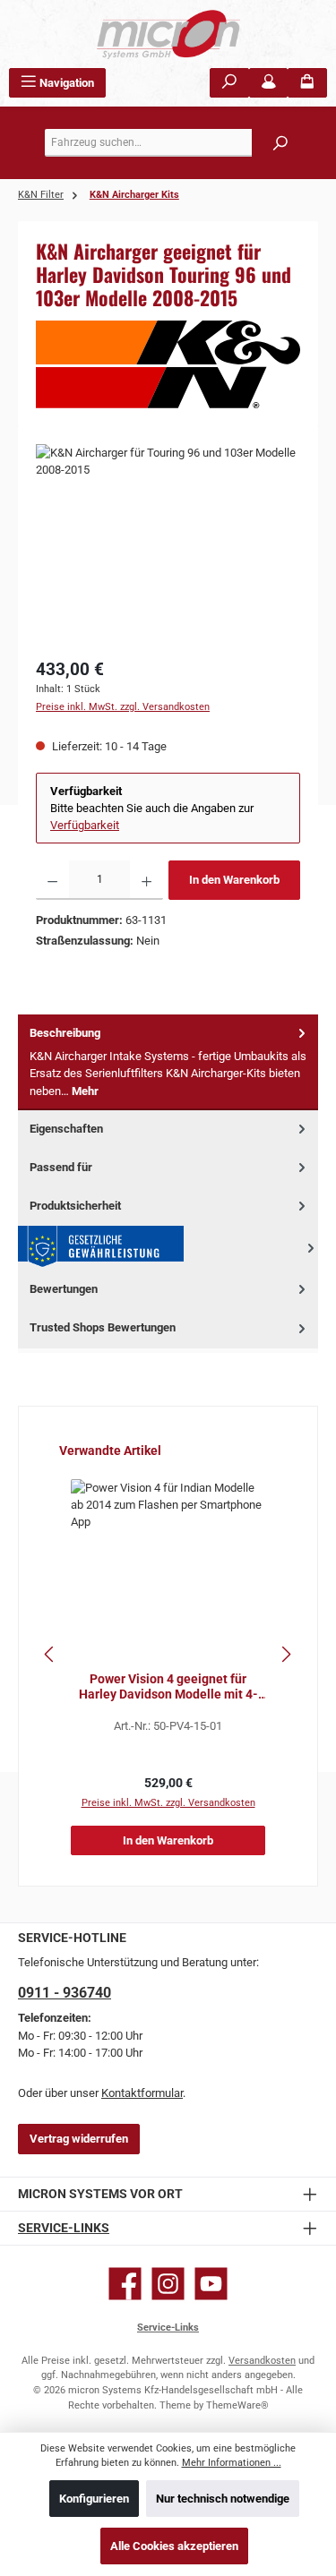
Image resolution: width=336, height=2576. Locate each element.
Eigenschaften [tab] (66, 1129)
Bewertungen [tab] (64, 1289)
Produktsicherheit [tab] (75, 1206)
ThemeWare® (237, 2405)
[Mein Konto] (269, 83)
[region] (168, 545)
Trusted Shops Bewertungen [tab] (103, 1327)
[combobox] (172, 143)
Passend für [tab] (61, 1167)
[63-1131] (168, 545)
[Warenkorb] (307, 83)
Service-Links (64, 2228)
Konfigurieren (94, 2499)
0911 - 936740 (65, 1993)
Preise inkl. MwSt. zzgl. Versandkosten (123, 707)
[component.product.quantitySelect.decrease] (52, 880)
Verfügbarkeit (85, 825)
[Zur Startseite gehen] (168, 34)
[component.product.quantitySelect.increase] (146, 880)
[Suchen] (229, 83)
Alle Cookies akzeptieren (174, 2546)
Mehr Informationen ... (232, 2463)
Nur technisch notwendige (223, 2499)
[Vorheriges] (50, 1654)
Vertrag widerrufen (79, 2139)
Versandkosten (262, 2361)
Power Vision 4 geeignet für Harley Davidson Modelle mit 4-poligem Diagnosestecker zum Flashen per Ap (168, 1687)
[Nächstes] (286, 1654)
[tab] (168, 1062)
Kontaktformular (142, 2093)
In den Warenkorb (234, 880)
